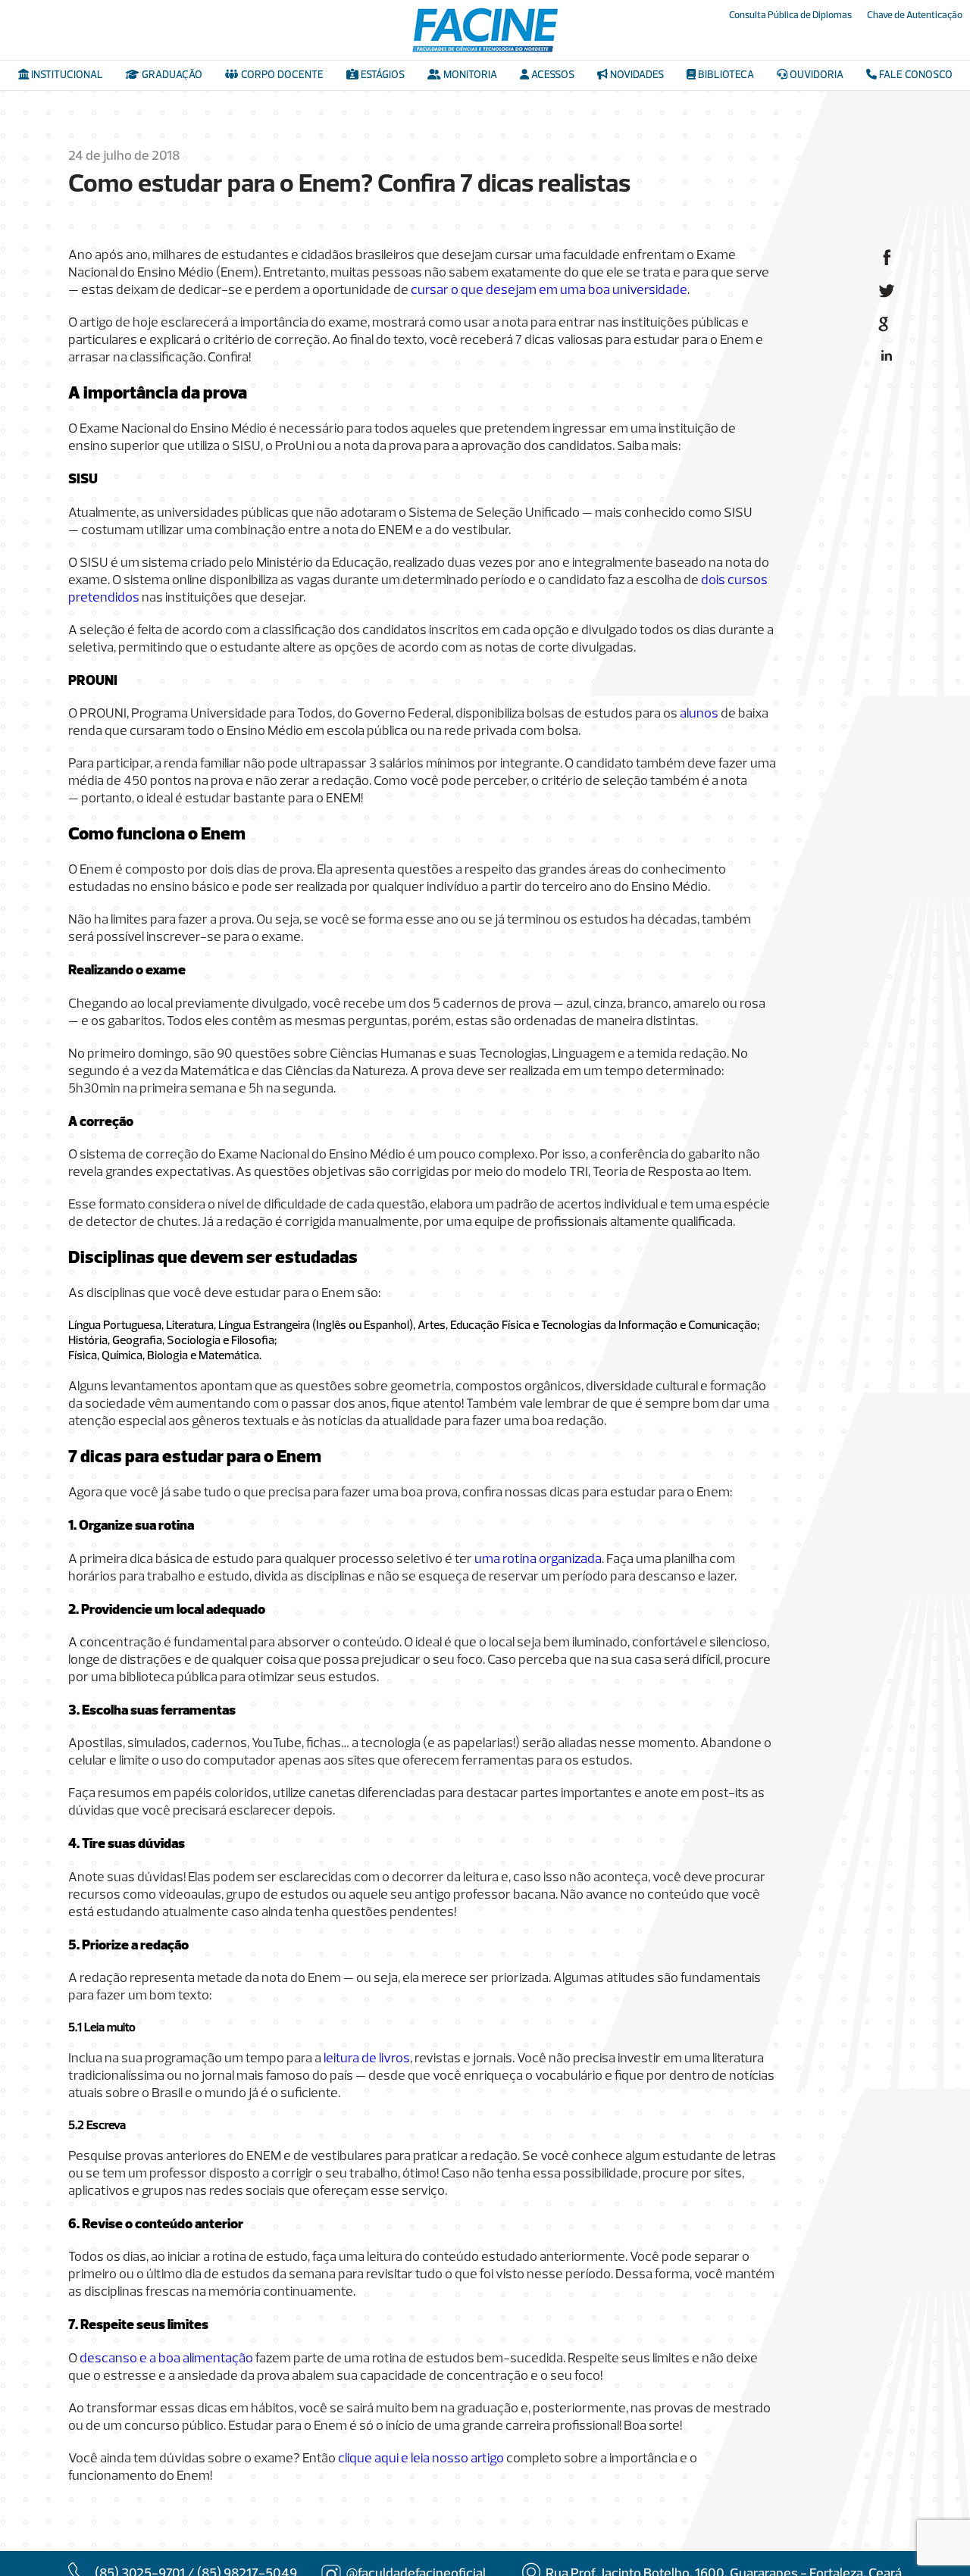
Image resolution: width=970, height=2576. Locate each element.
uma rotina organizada (538, 1560)
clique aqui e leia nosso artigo (421, 2459)
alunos (699, 714)
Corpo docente (281, 75)
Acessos (552, 75)
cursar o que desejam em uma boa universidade (549, 291)
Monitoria (469, 75)
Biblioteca (725, 75)
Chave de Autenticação (915, 16)
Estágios (382, 75)
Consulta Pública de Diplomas (790, 16)
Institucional (66, 75)
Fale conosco (915, 75)
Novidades (636, 75)
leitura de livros (367, 2059)
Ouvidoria (815, 75)
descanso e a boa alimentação (166, 2359)
